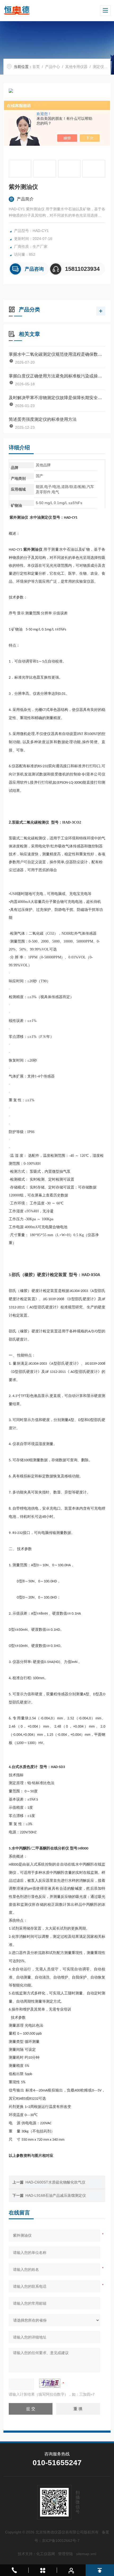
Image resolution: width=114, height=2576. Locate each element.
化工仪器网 (46, 2554)
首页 (36, 67)
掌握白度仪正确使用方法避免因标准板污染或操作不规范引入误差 (57, 376)
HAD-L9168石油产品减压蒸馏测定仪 (56, 2195)
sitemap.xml (86, 2554)
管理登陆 (65, 2554)
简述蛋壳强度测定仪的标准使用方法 (43, 419)
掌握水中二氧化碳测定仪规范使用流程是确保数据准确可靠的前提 (57, 354)
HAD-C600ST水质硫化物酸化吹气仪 (55, 2182)
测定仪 (98, 67)
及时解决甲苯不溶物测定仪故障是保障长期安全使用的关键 (57, 398)
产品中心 (52, 67)
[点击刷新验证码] (50, 2383)
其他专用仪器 (76, 67)
